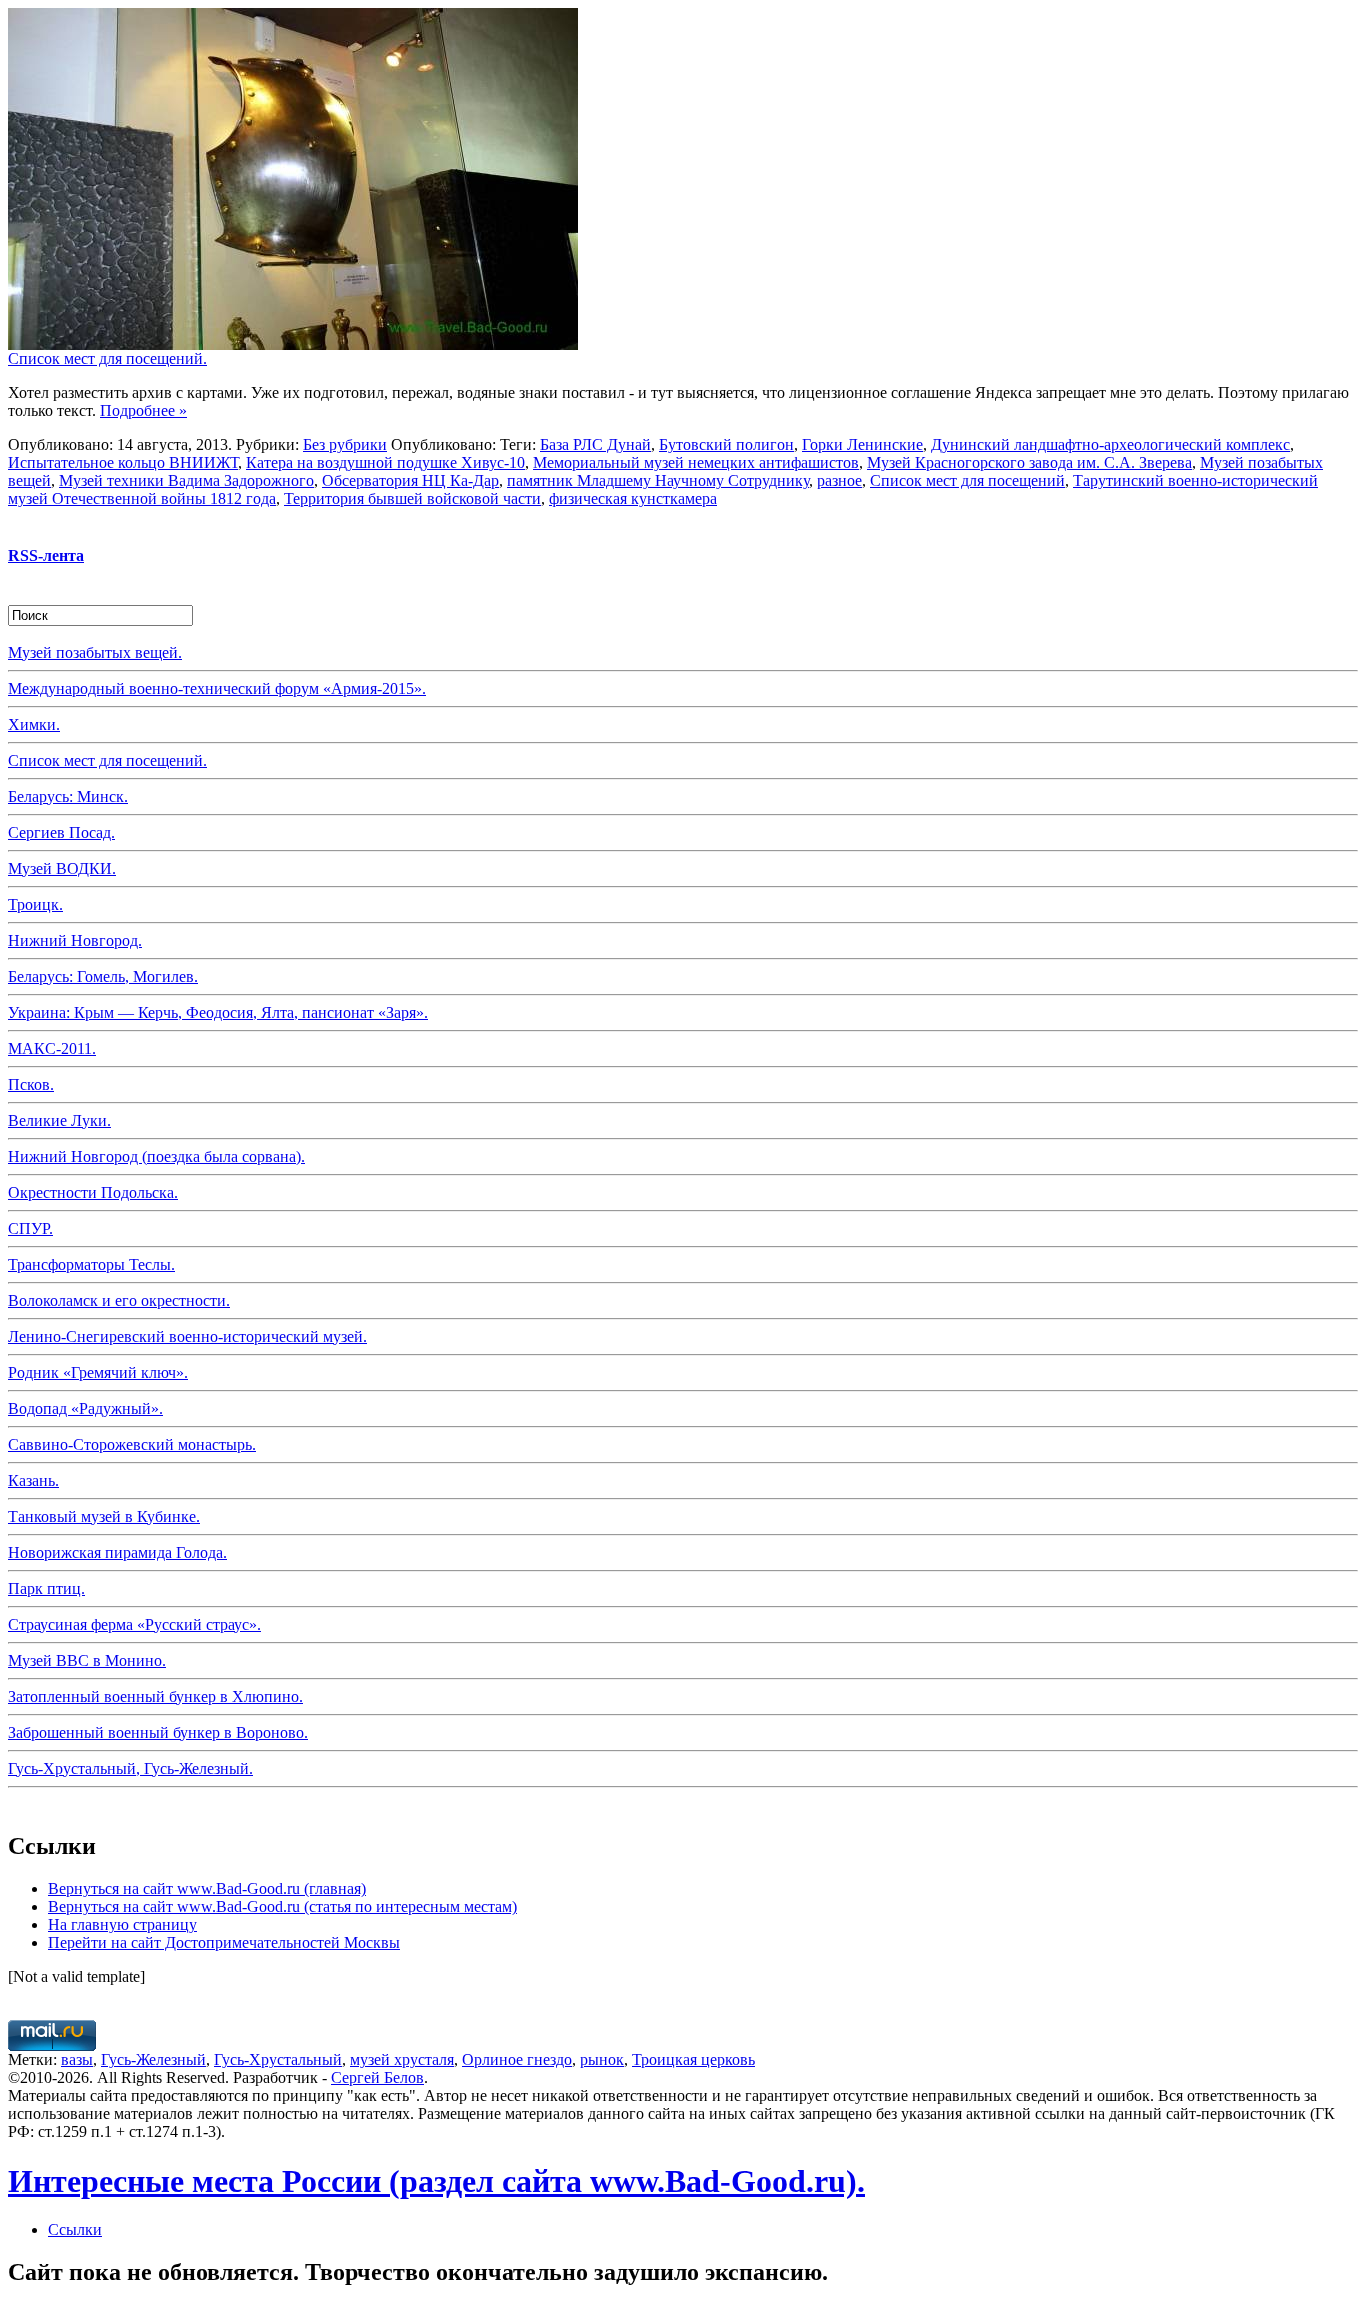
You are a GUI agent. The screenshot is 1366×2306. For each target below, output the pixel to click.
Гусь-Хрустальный (278, 2059)
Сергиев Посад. (61, 832)
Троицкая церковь (693, 2059)
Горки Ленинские (862, 444)
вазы (77, 2059)
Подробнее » (143, 410)
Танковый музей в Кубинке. (104, 1516)
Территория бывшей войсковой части (412, 498)
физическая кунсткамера (633, 498)
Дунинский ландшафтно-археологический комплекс (1110, 444)
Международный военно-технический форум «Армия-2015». (217, 688)
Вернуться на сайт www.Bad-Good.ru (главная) (207, 1888)
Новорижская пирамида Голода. (117, 1552)
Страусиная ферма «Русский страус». (134, 1624)
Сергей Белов (377, 2077)
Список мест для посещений (967, 480)
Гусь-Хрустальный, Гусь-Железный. (130, 1768)
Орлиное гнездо (517, 2059)
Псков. (31, 1084)
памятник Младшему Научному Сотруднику (658, 480)
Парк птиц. (46, 1588)
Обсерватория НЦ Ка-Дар (410, 480)
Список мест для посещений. (107, 358)
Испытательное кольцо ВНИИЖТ (123, 462)
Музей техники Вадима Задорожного (186, 480)
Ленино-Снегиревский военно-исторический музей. (187, 1336)
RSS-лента (46, 555)
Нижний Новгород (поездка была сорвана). (156, 1156)
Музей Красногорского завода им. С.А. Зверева (1029, 462)
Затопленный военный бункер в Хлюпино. (155, 1696)
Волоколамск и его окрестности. (119, 1300)
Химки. (34, 724)
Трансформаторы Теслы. (91, 1264)
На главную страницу (122, 1924)
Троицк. (35, 904)
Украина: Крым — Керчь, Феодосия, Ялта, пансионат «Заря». (218, 1012)
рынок (602, 2059)
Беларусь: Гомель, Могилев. (103, 976)
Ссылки (75, 2229)
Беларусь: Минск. (68, 796)
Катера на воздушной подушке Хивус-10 (385, 462)
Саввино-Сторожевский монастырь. (132, 1444)
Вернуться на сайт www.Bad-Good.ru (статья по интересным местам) (282, 1906)
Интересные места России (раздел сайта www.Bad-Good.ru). (436, 2181)
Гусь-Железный (153, 2059)
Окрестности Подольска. (93, 1192)
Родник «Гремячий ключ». (98, 1372)
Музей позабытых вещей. (95, 652)
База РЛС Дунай (595, 444)
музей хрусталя (402, 2059)
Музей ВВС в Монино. (87, 1660)
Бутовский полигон (726, 444)
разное (839, 480)
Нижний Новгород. (75, 940)
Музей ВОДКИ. (62, 868)
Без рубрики (345, 444)
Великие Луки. (59, 1120)
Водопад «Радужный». (85, 1408)
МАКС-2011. (52, 1048)
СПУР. (30, 1228)
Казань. (33, 1480)
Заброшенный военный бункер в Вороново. (158, 1732)
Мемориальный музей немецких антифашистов (696, 462)
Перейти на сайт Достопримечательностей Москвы (224, 1942)
